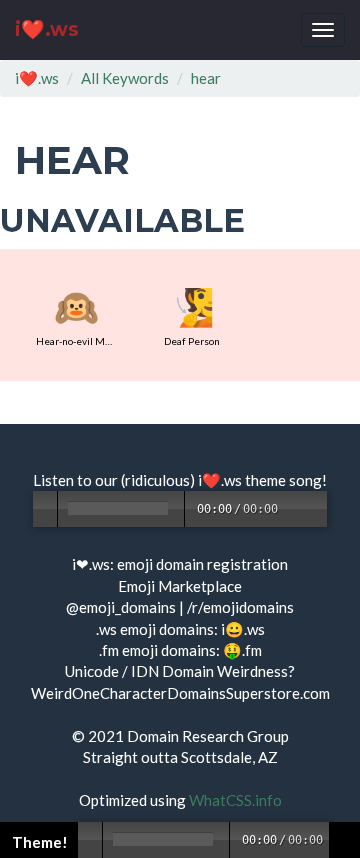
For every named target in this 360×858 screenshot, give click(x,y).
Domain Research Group (208, 736)
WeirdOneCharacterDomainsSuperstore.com (180, 693)
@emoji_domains (121, 607)
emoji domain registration (202, 564)
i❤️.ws (47, 29)
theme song (283, 480)
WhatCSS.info (235, 800)
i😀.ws (243, 629)
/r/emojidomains (240, 607)
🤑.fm (242, 650)
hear (206, 78)
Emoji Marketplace (180, 586)
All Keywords (125, 78)
